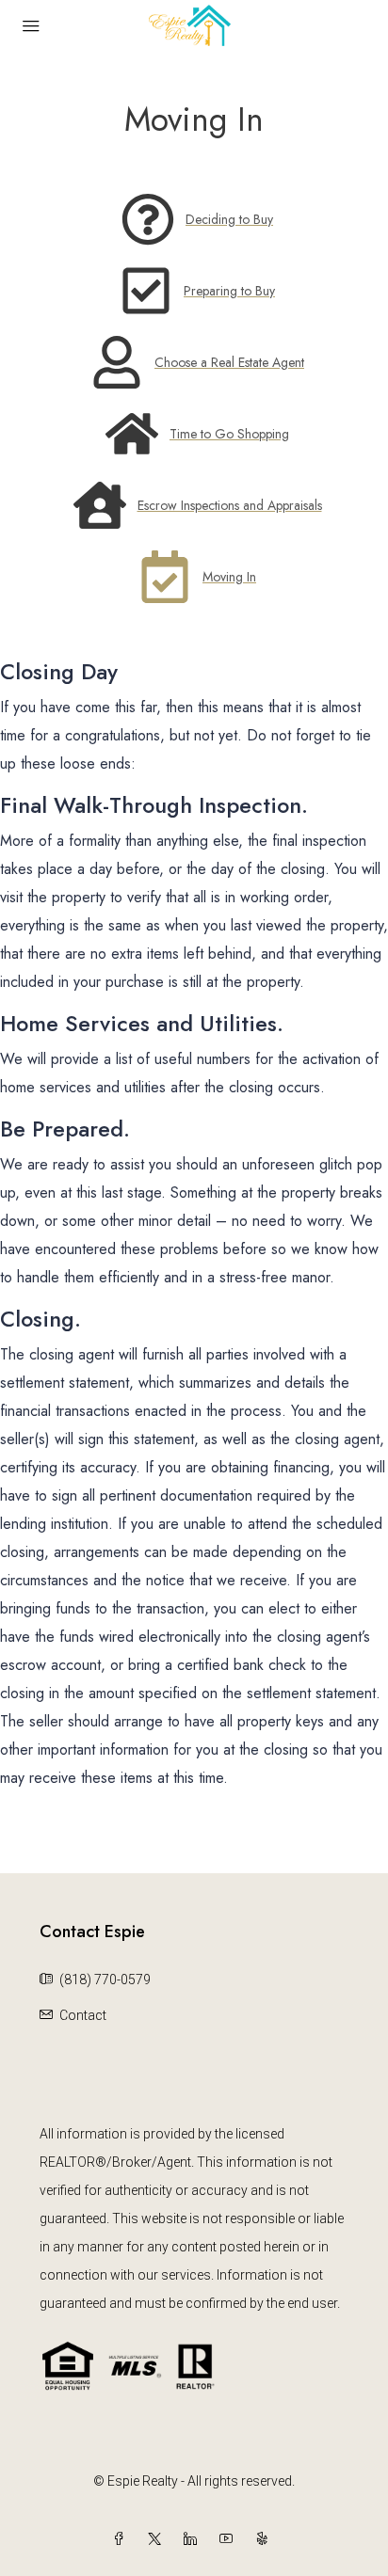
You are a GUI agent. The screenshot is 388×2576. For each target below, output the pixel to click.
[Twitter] (158, 2539)
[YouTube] (230, 2539)
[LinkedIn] (194, 2539)
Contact (83, 2015)
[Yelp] (266, 2539)
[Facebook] (122, 2539)
